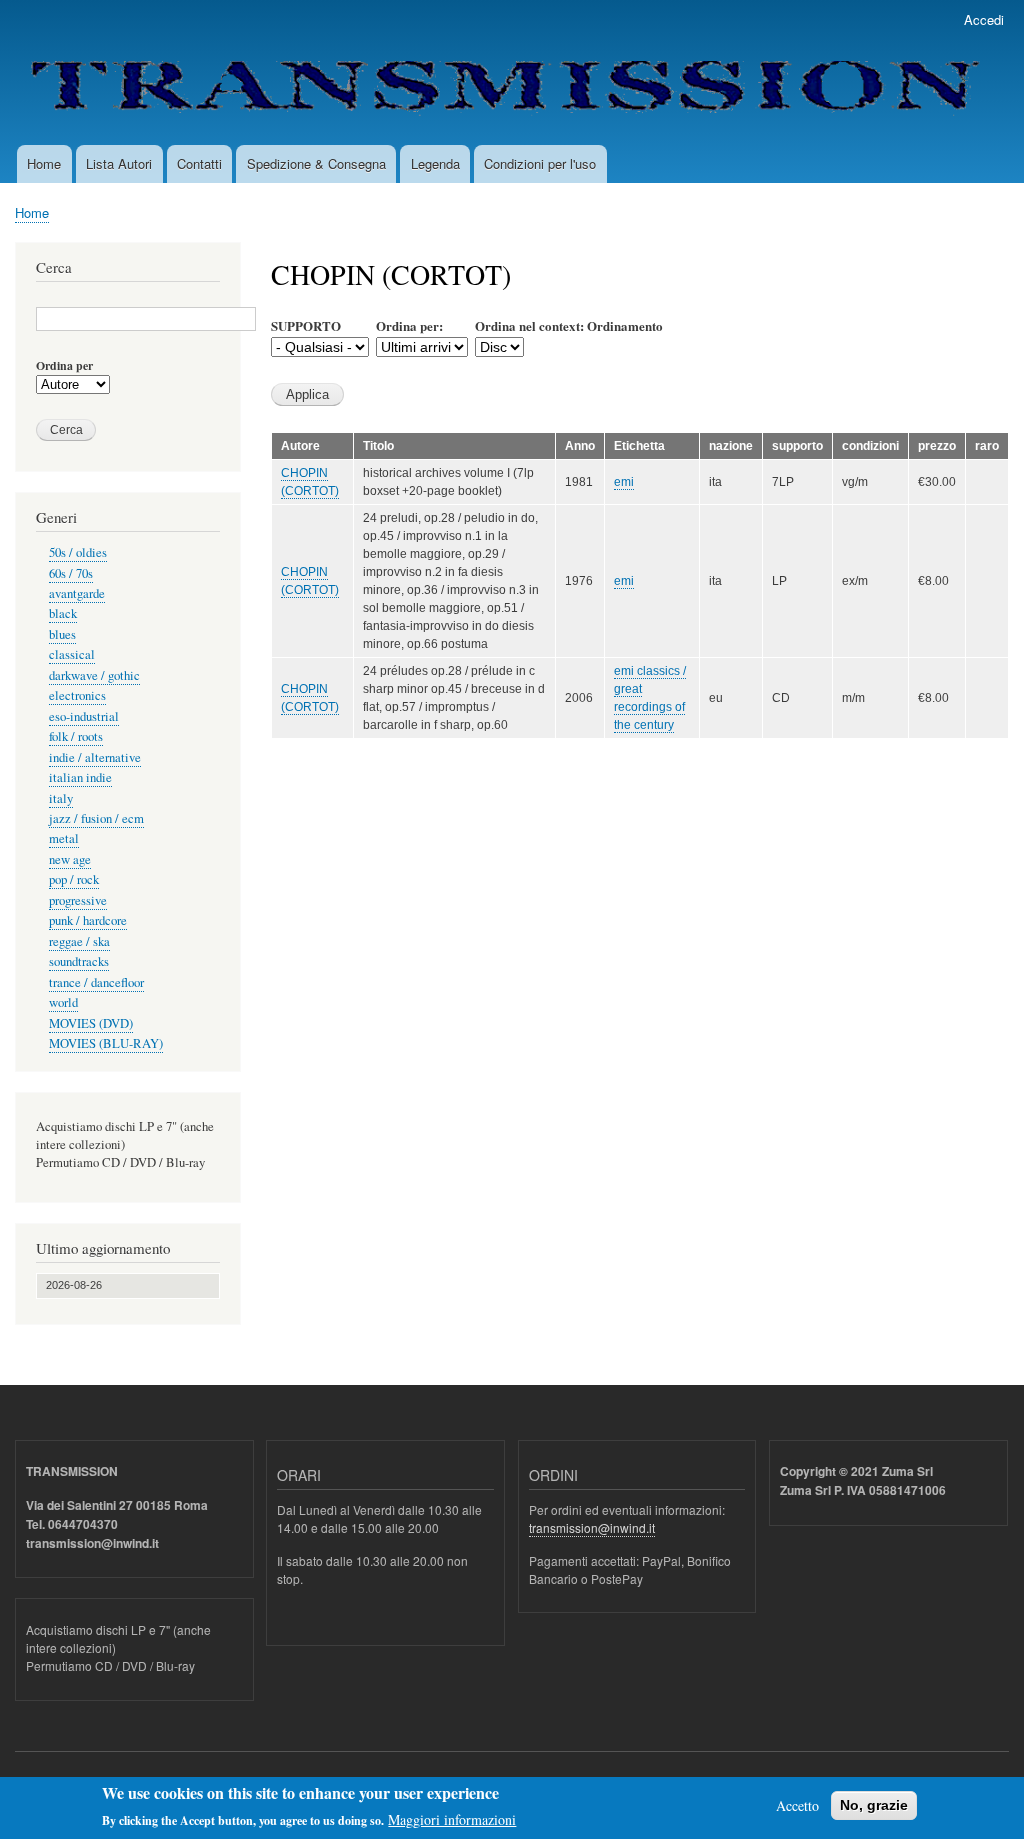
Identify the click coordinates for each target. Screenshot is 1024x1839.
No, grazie (874, 1805)
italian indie (80, 777)
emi (624, 482)
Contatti (199, 163)
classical (72, 654)
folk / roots (76, 736)
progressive (78, 900)
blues (62, 634)
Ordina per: (409, 325)
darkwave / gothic (94, 675)
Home (44, 163)
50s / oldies (78, 552)
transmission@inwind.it (592, 1527)
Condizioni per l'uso (540, 163)
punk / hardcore (88, 920)
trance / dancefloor (96, 982)
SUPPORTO (306, 325)
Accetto (797, 1805)
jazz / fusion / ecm (96, 818)
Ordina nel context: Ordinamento (569, 325)
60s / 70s (71, 573)
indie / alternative (95, 757)
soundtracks (79, 961)
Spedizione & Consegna (316, 163)
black (63, 613)
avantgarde (77, 593)
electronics (77, 695)
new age (70, 859)
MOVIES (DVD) (91, 1023)
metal (64, 838)
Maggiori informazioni (452, 1819)
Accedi (984, 19)
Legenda (435, 163)
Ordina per (64, 366)
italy (61, 798)
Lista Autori (119, 163)
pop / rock (74, 879)
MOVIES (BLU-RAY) (106, 1043)
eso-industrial (84, 716)
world (63, 1002)
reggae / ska (79, 941)
